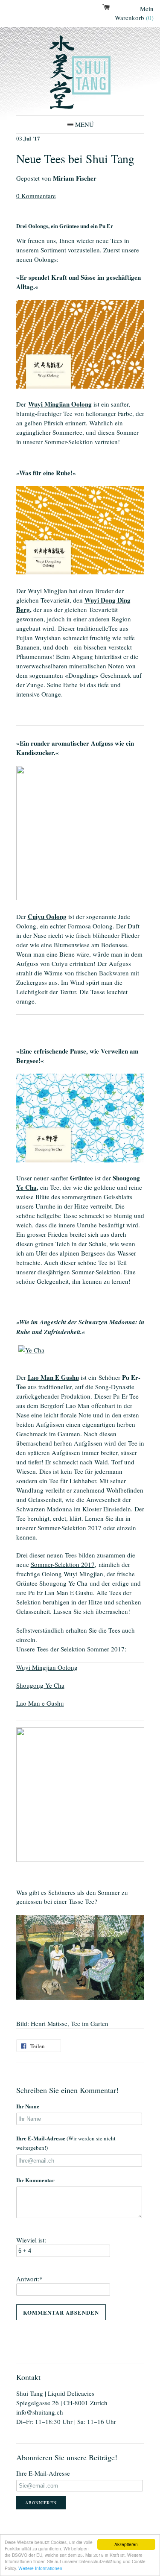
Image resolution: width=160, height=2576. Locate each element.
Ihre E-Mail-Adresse (66, 2143)
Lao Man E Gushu (53, 1377)
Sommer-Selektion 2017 (63, 1564)
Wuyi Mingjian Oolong (60, 404)
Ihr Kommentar (35, 2180)
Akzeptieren (126, 2544)
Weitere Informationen (40, 2568)
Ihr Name (28, 2106)
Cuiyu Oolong (47, 916)
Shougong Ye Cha (40, 1685)
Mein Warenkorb (134, 13)
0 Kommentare (36, 196)
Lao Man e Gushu (40, 1703)
